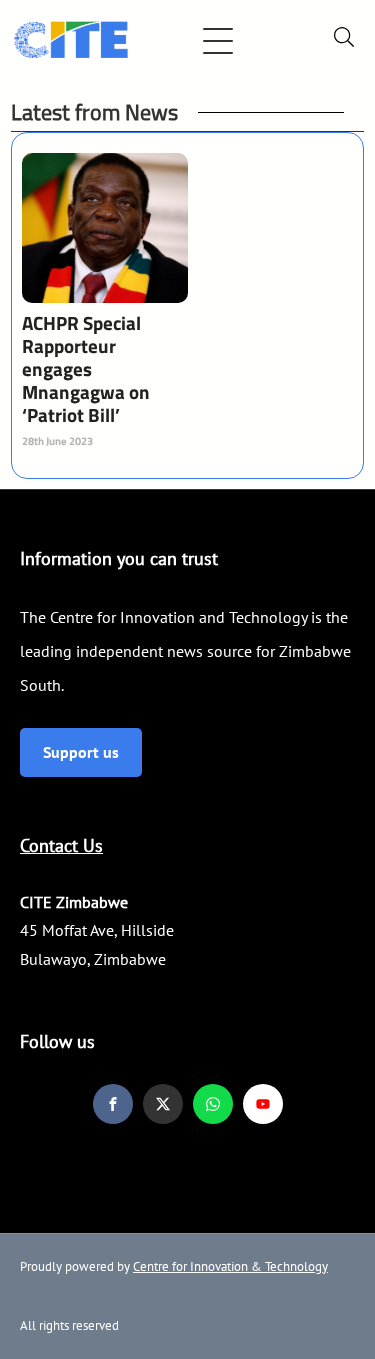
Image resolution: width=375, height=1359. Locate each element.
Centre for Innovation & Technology (230, 1266)
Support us (81, 752)
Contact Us (61, 845)
